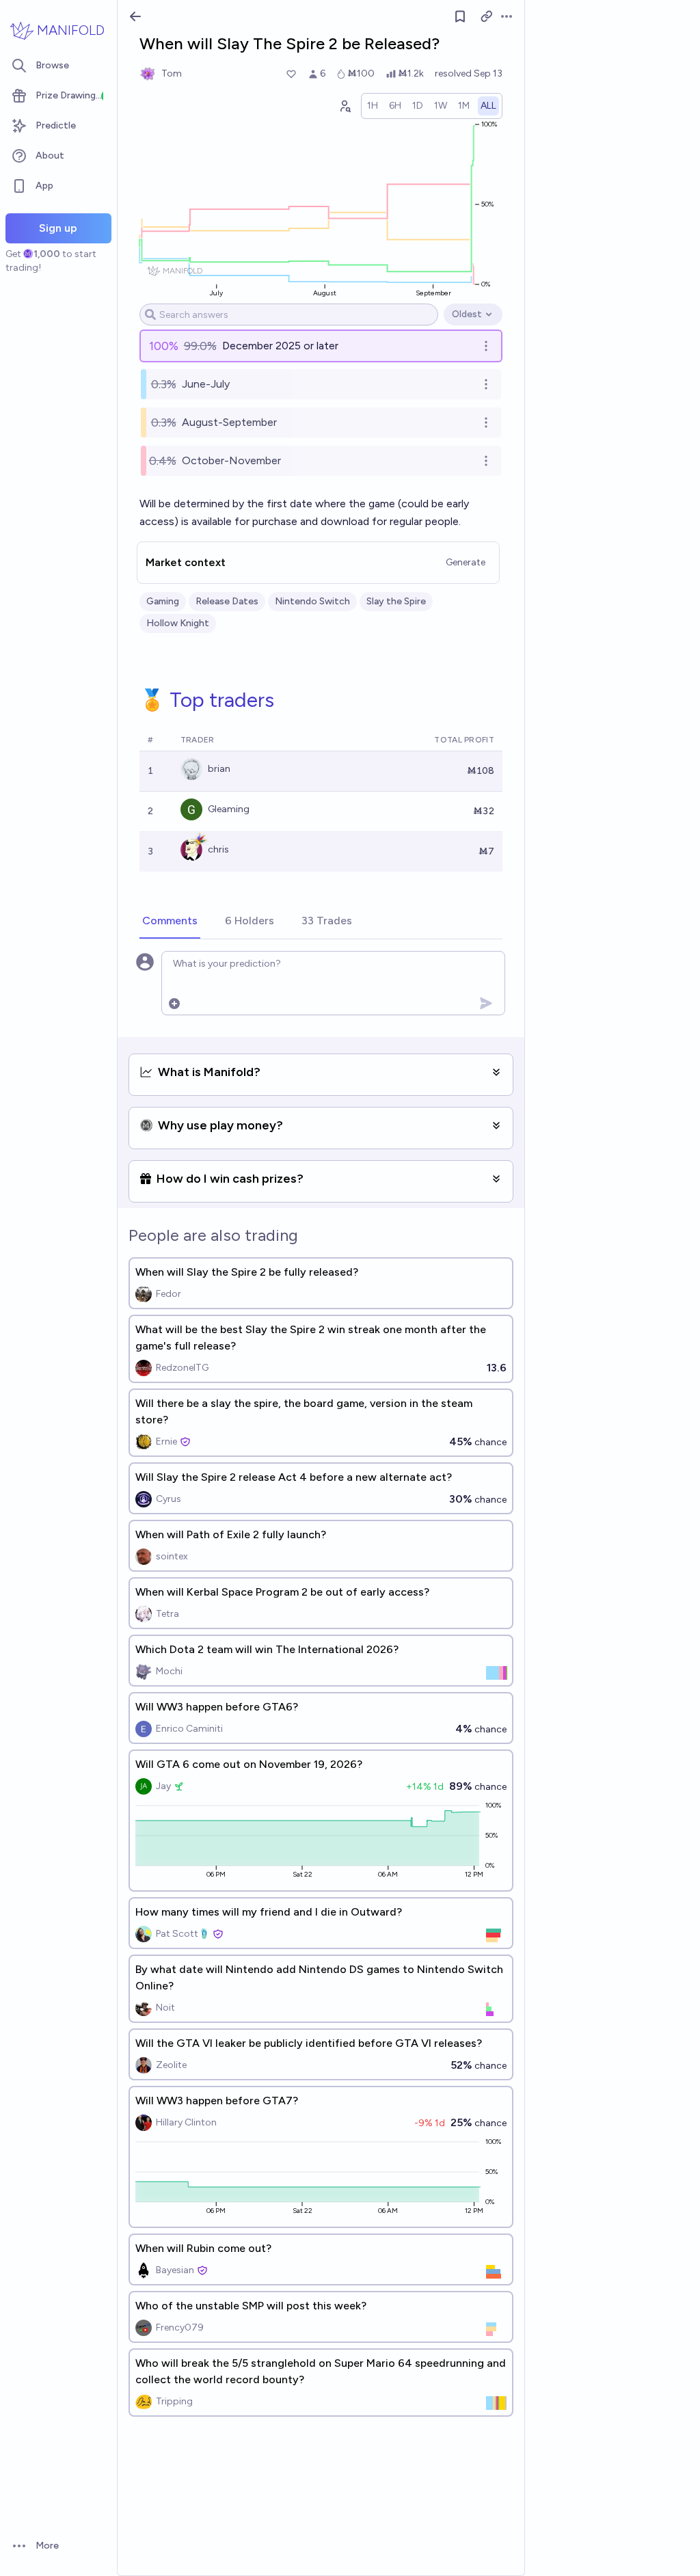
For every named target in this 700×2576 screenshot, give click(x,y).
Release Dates (227, 601)
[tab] (170, 922)
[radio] (373, 106)
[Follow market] (460, 16)
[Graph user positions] (345, 106)
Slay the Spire (396, 601)
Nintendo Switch (312, 601)
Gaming (163, 601)
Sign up (58, 228)
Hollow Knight (178, 623)
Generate (466, 562)
